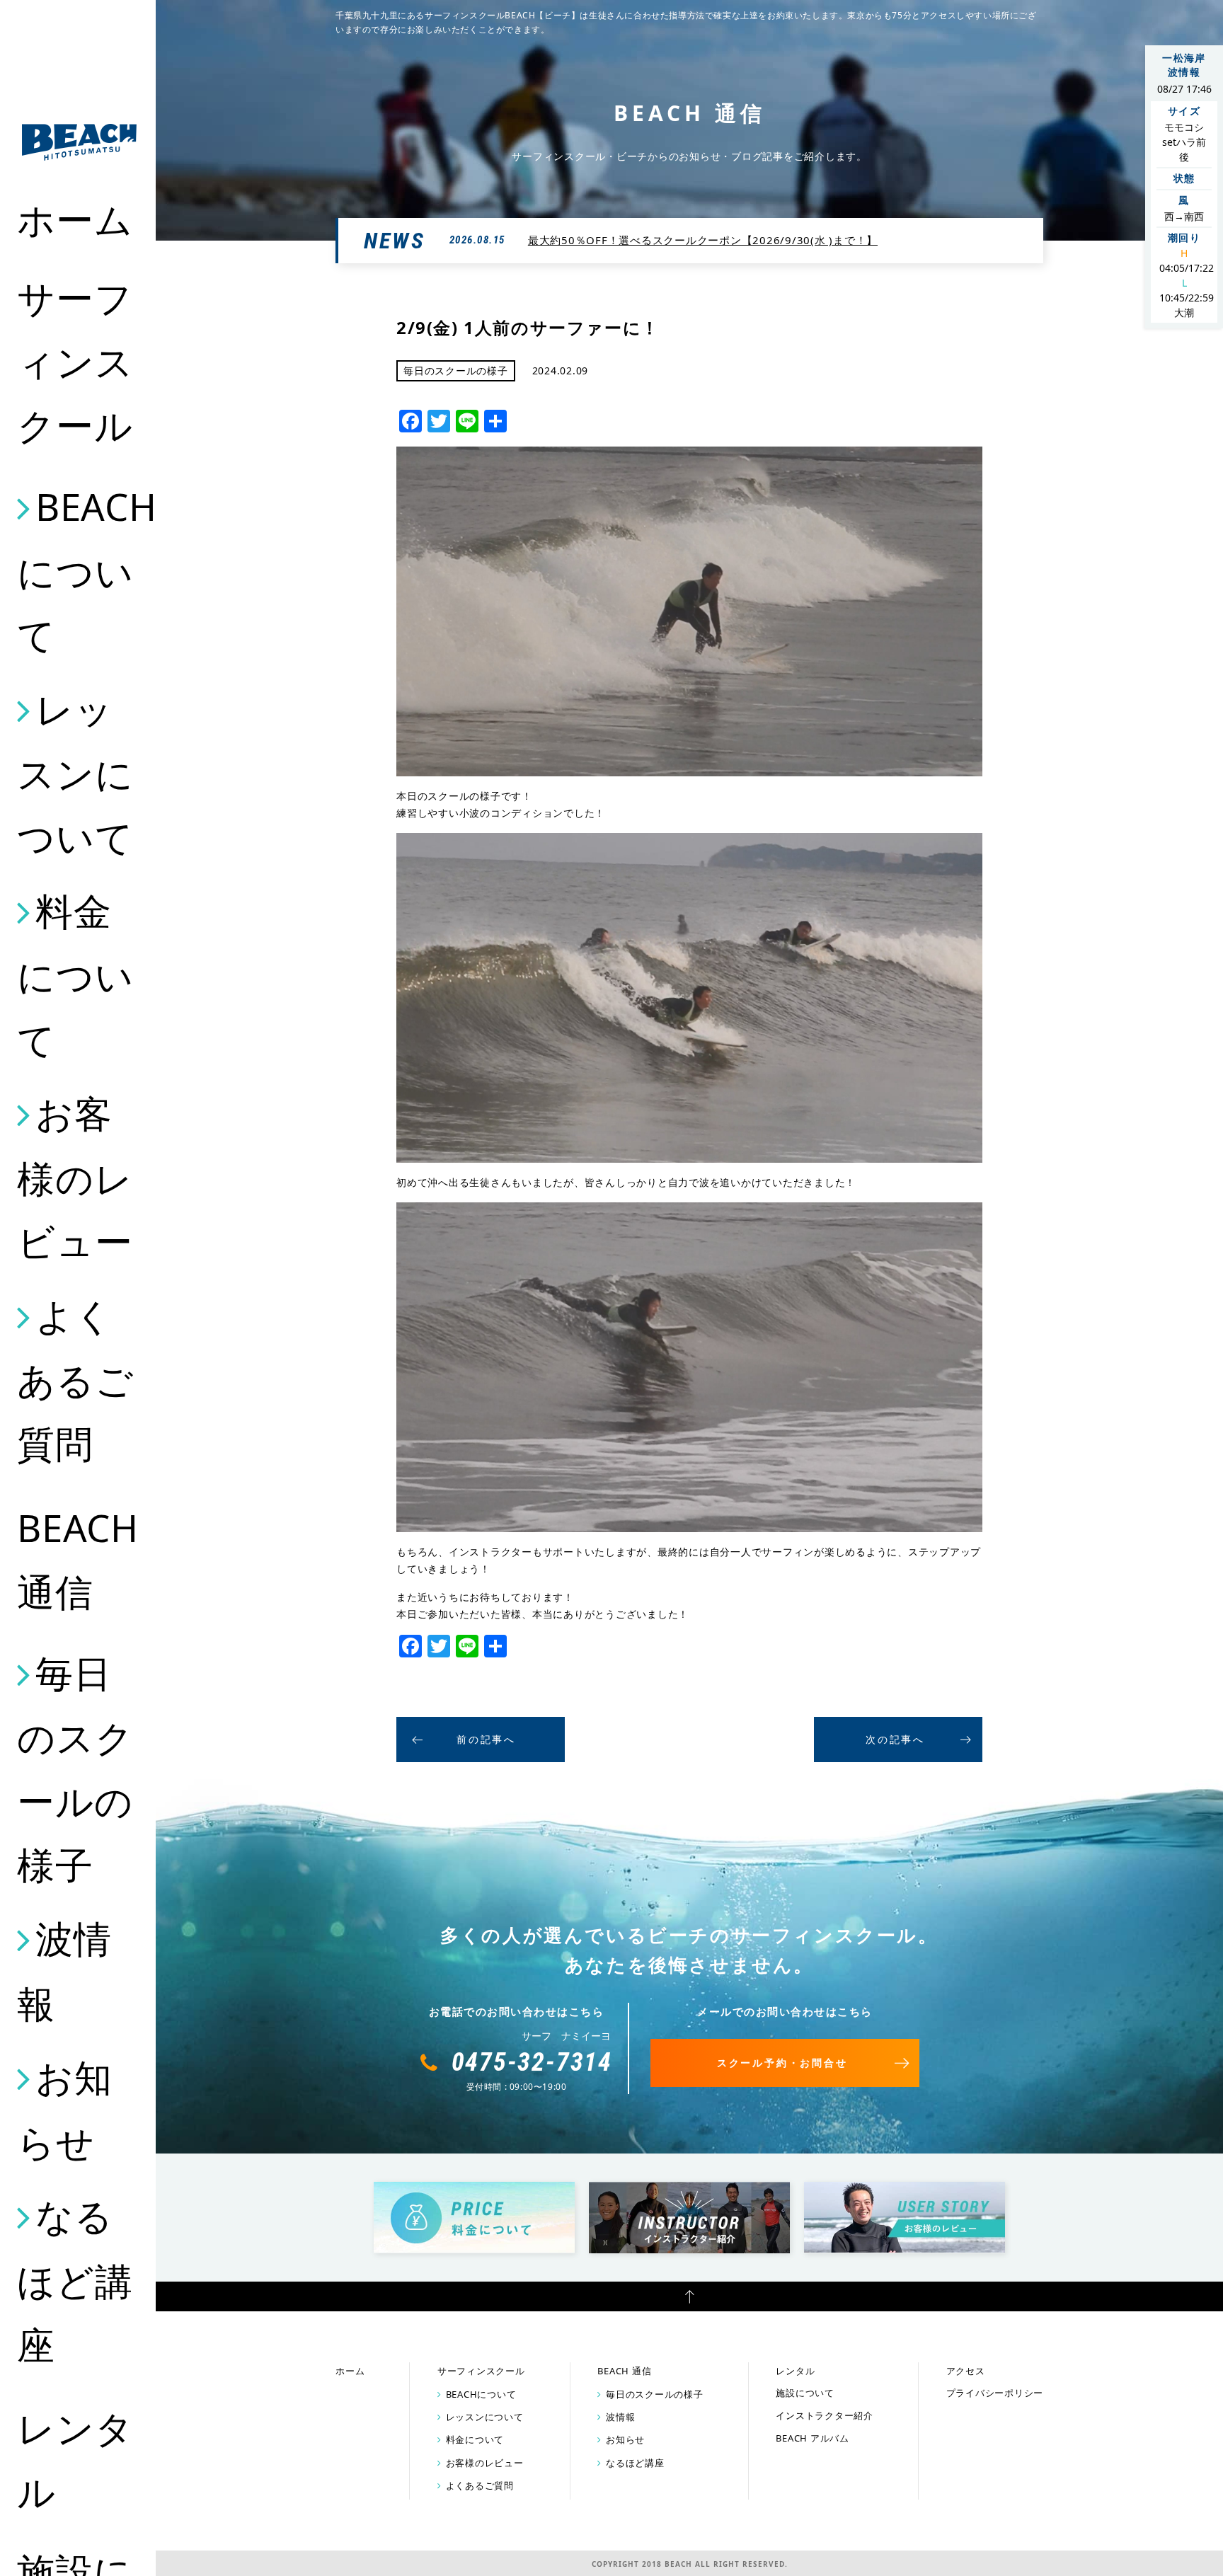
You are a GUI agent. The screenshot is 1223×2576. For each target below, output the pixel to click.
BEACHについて (79, 570)
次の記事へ (895, 1739)
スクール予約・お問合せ (782, 2063)
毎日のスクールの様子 (75, 1769)
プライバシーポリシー (995, 2393)
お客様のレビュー (75, 1177)
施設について (805, 2393)
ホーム (75, 219)
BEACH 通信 (78, 1559)
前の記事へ (486, 1739)
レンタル (75, 2460)
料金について (75, 974)
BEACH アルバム (813, 2438)
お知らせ (64, 2109)
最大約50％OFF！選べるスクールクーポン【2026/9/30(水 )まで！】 (703, 240)
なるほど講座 (75, 2279)
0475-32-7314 (532, 2062)
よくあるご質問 (75, 1379)
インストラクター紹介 (825, 2415)
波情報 (64, 1971)
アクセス (966, 2371)
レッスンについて (75, 773)
